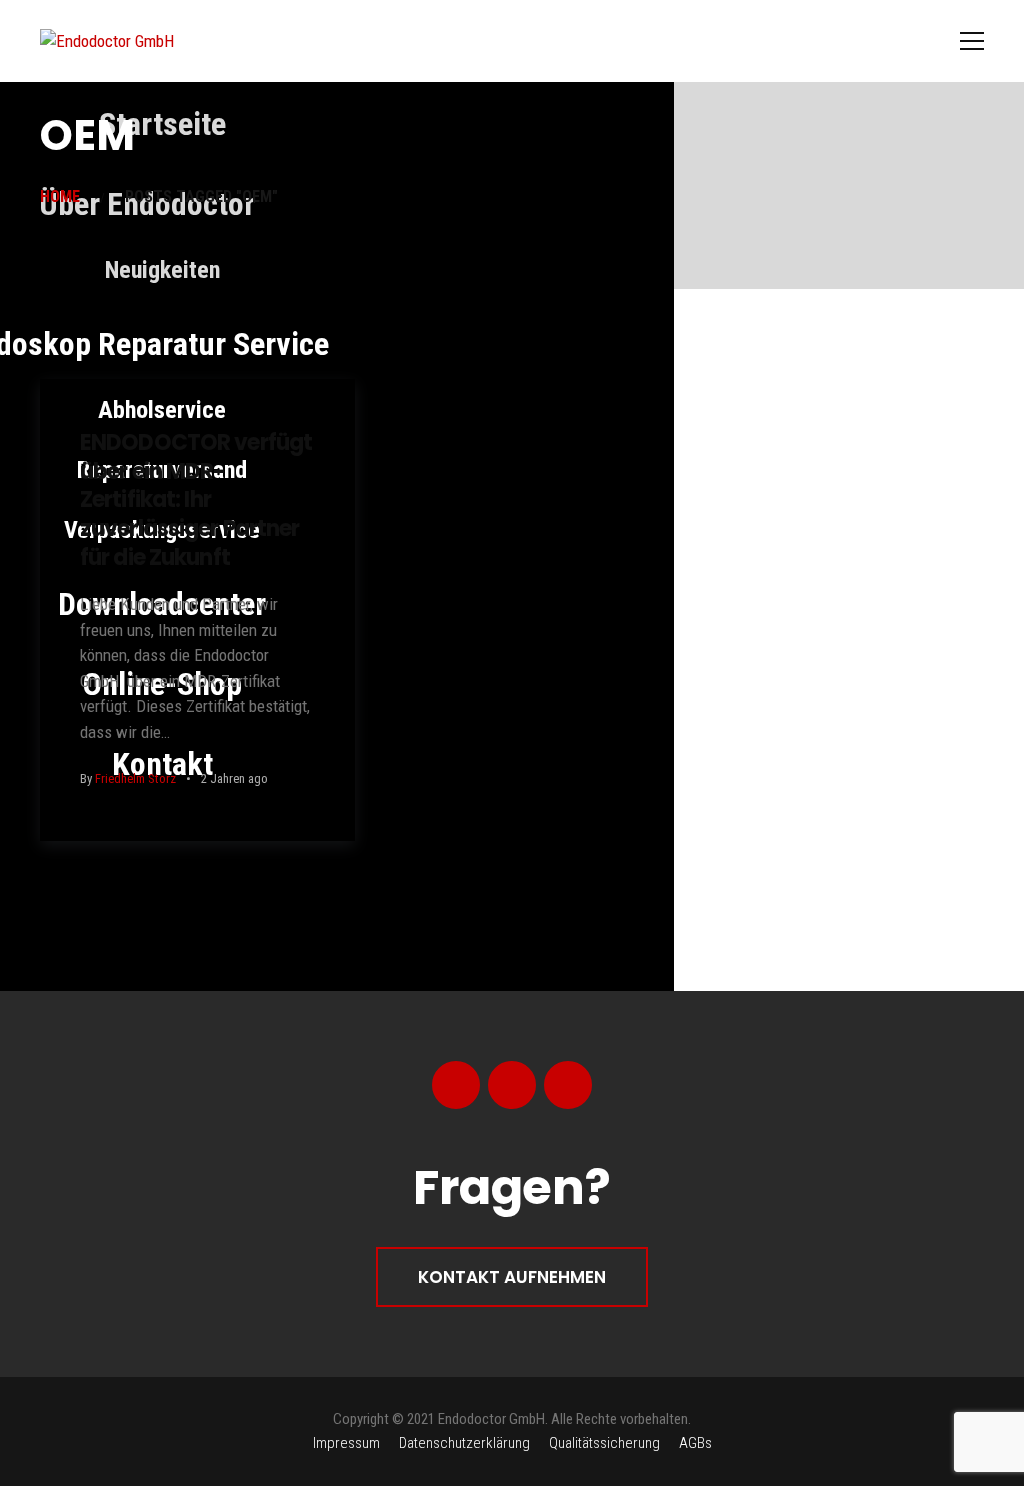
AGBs (695, 1443)
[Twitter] (512, 1085)
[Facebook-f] (456, 1085)
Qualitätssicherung (604, 1443)
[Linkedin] (568, 1085)
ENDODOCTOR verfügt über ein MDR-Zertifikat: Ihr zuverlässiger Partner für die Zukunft (196, 499)
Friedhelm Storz (135, 778)
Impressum (346, 1443)
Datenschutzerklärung (464, 1443)
